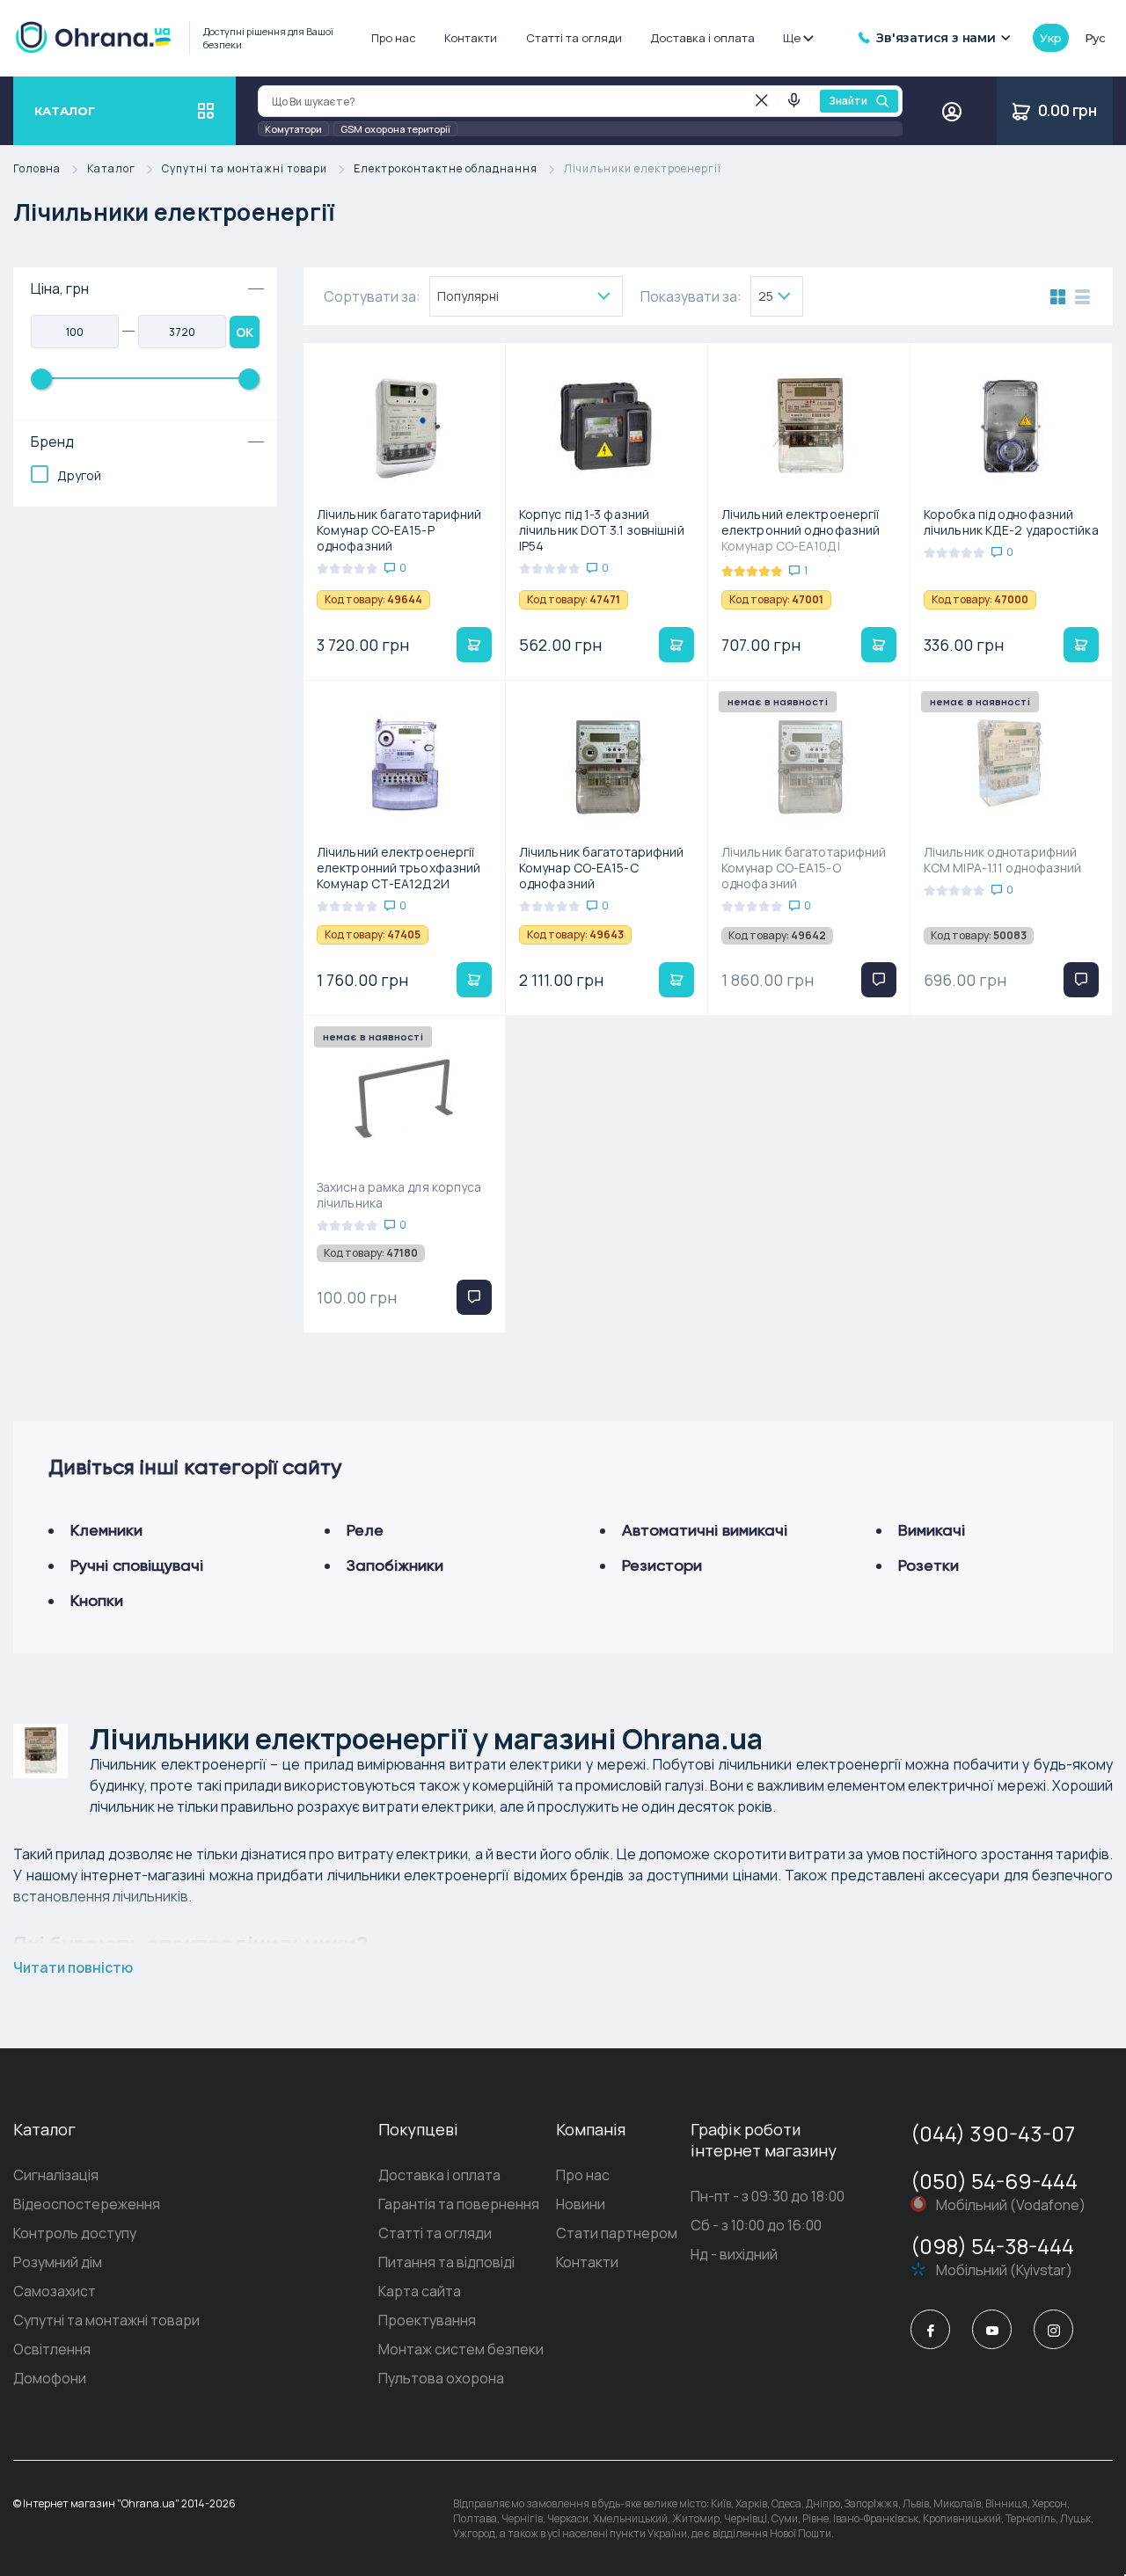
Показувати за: (691, 296)
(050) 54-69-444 (994, 2181)
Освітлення (52, 2349)
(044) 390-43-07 (993, 2133)
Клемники (106, 1530)
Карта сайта (420, 2291)
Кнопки (97, 1600)
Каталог (111, 169)
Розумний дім (58, 2262)
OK (245, 332)
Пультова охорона (441, 2378)
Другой (79, 475)
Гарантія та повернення (459, 2204)
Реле (365, 1530)
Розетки (929, 1565)
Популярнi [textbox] (468, 296)
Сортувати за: (372, 296)
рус (1095, 38)
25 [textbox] (766, 296)
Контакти (471, 38)
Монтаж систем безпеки (461, 2349)
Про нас (394, 38)
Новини (581, 2204)
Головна (37, 169)
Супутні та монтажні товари (245, 169)
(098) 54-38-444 (992, 2246)
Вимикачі (932, 1530)
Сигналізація (56, 2175)
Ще (792, 38)
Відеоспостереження (87, 2204)
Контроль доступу (75, 2233)
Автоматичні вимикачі (705, 1530)
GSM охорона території (395, 129)
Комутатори (293, 129)
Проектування (427, 2320)
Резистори (662, 1565)
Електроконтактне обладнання (446, 169)
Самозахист (55, 2291)
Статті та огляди (574, 38)
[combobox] (526, 296)
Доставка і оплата (702, 38)
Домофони (50, 2378)
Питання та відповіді (446, 2262)
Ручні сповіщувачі (137, 1565)
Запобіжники (395, 1565)
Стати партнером (617, 2233)
